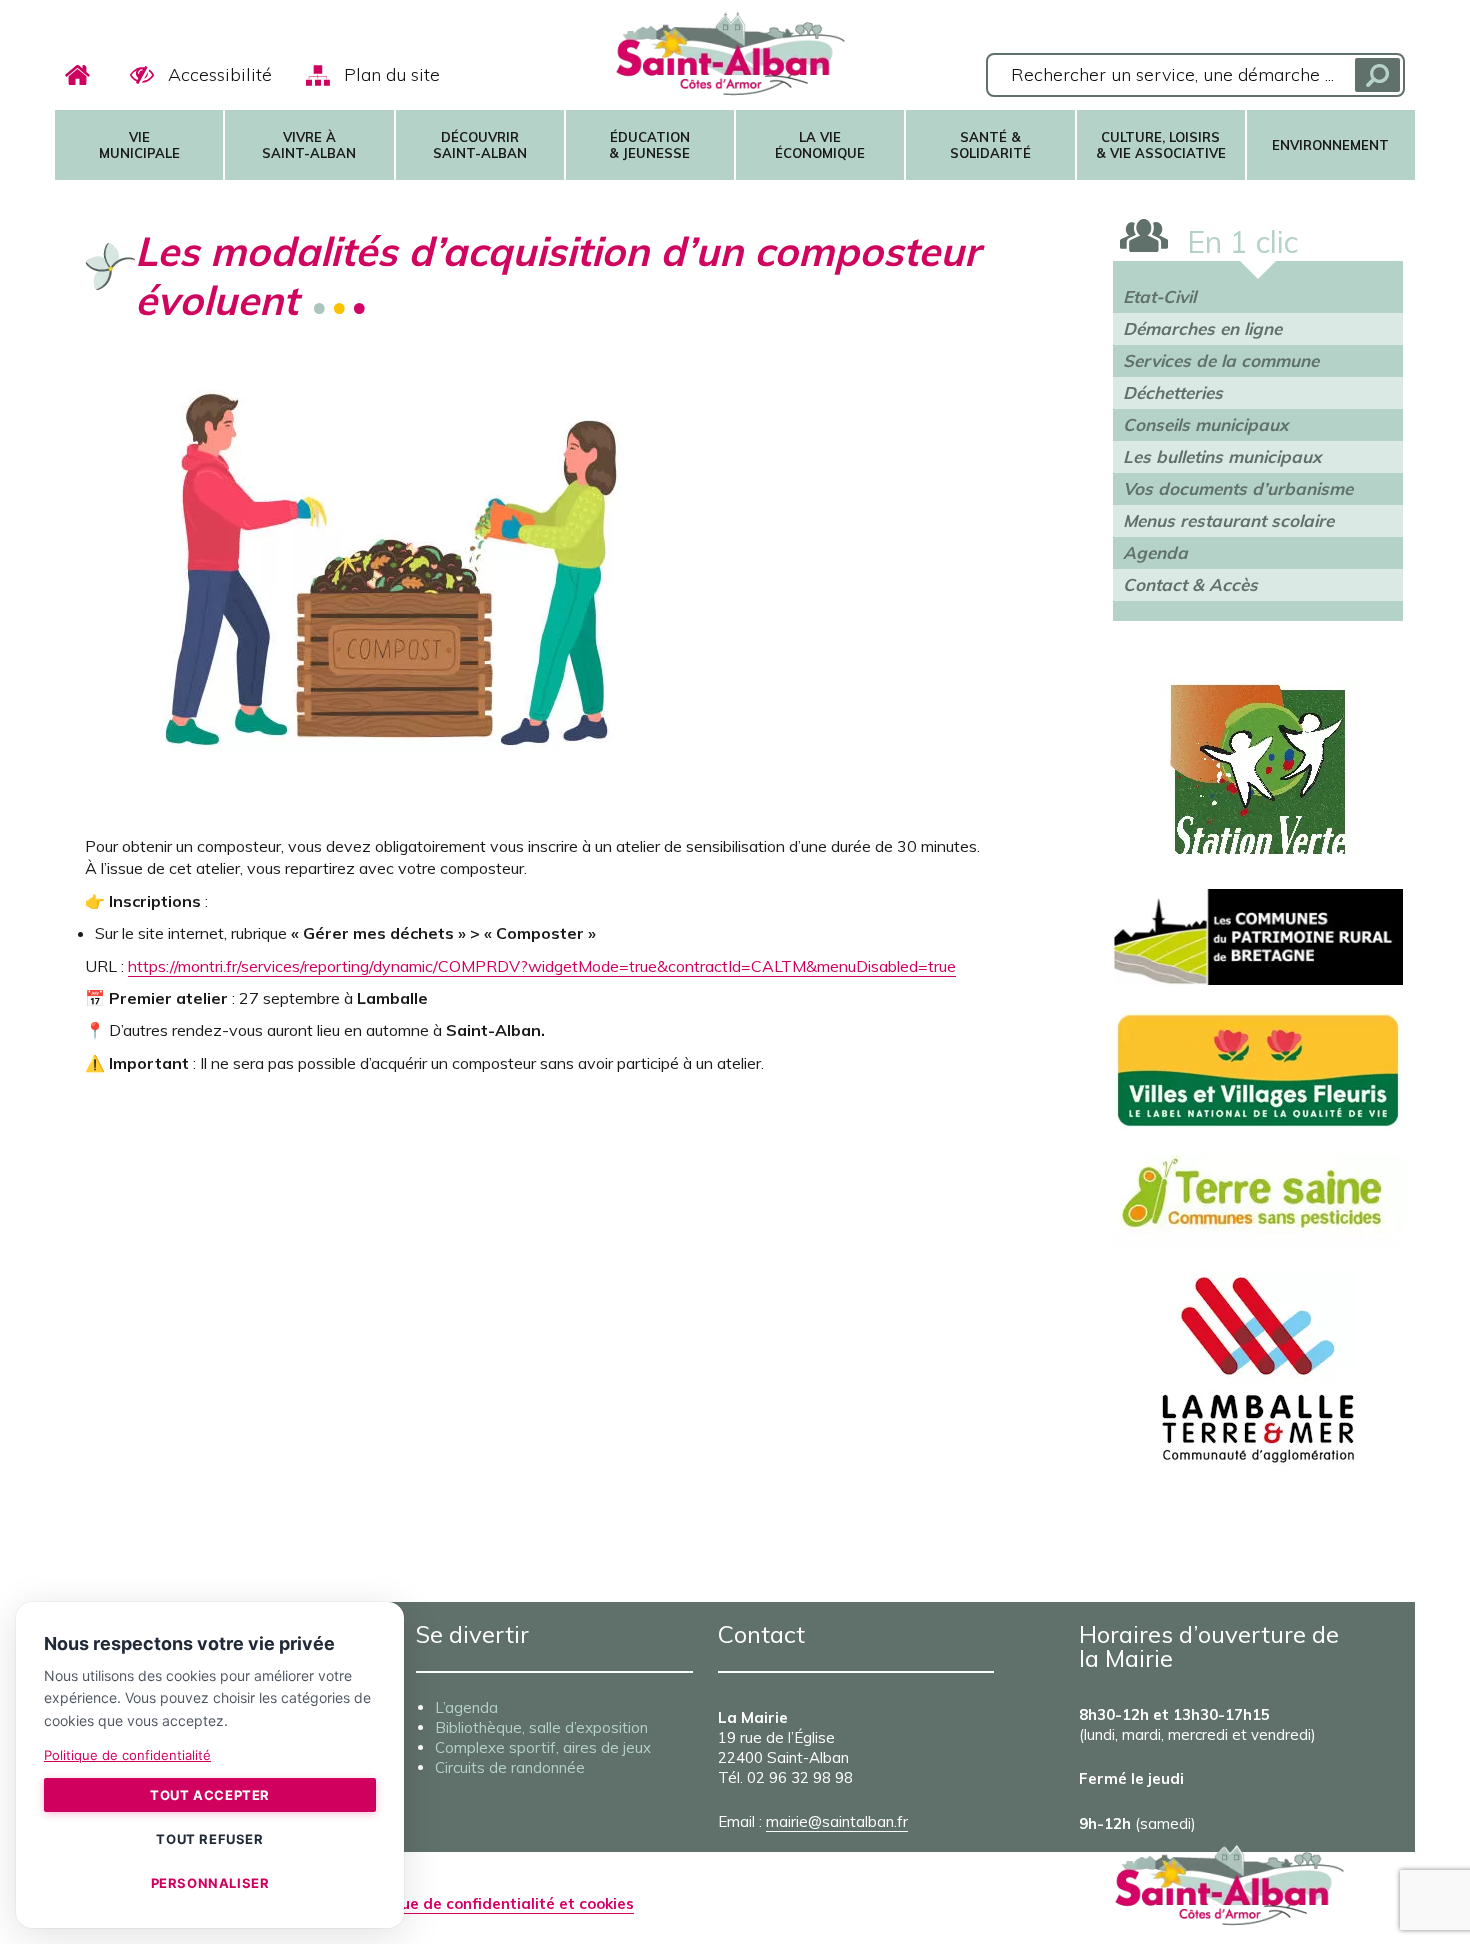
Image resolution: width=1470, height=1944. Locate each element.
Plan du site (392, 74)
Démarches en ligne (1202, 328)
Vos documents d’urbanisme (1238, 488)
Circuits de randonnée (510, 1767)
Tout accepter (210, 1795)
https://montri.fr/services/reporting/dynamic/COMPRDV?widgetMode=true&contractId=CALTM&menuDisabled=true (542, 966)
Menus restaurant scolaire (1228, 520)
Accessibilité (220, 74)
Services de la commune (1221, 360)
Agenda (1155, 552)
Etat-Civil (1159, 296)
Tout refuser (209, 1839)
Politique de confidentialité (127, 1755)
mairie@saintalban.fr (837, 1821)
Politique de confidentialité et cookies (493, 1903)
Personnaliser (210, 1883)
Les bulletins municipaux (1222, 456)
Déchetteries (1173, 392)
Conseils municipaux (1205, 424)
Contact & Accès (1190, 584)
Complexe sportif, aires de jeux (543, 1747)
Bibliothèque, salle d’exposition (541, 1727)
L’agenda (466, 1707)
